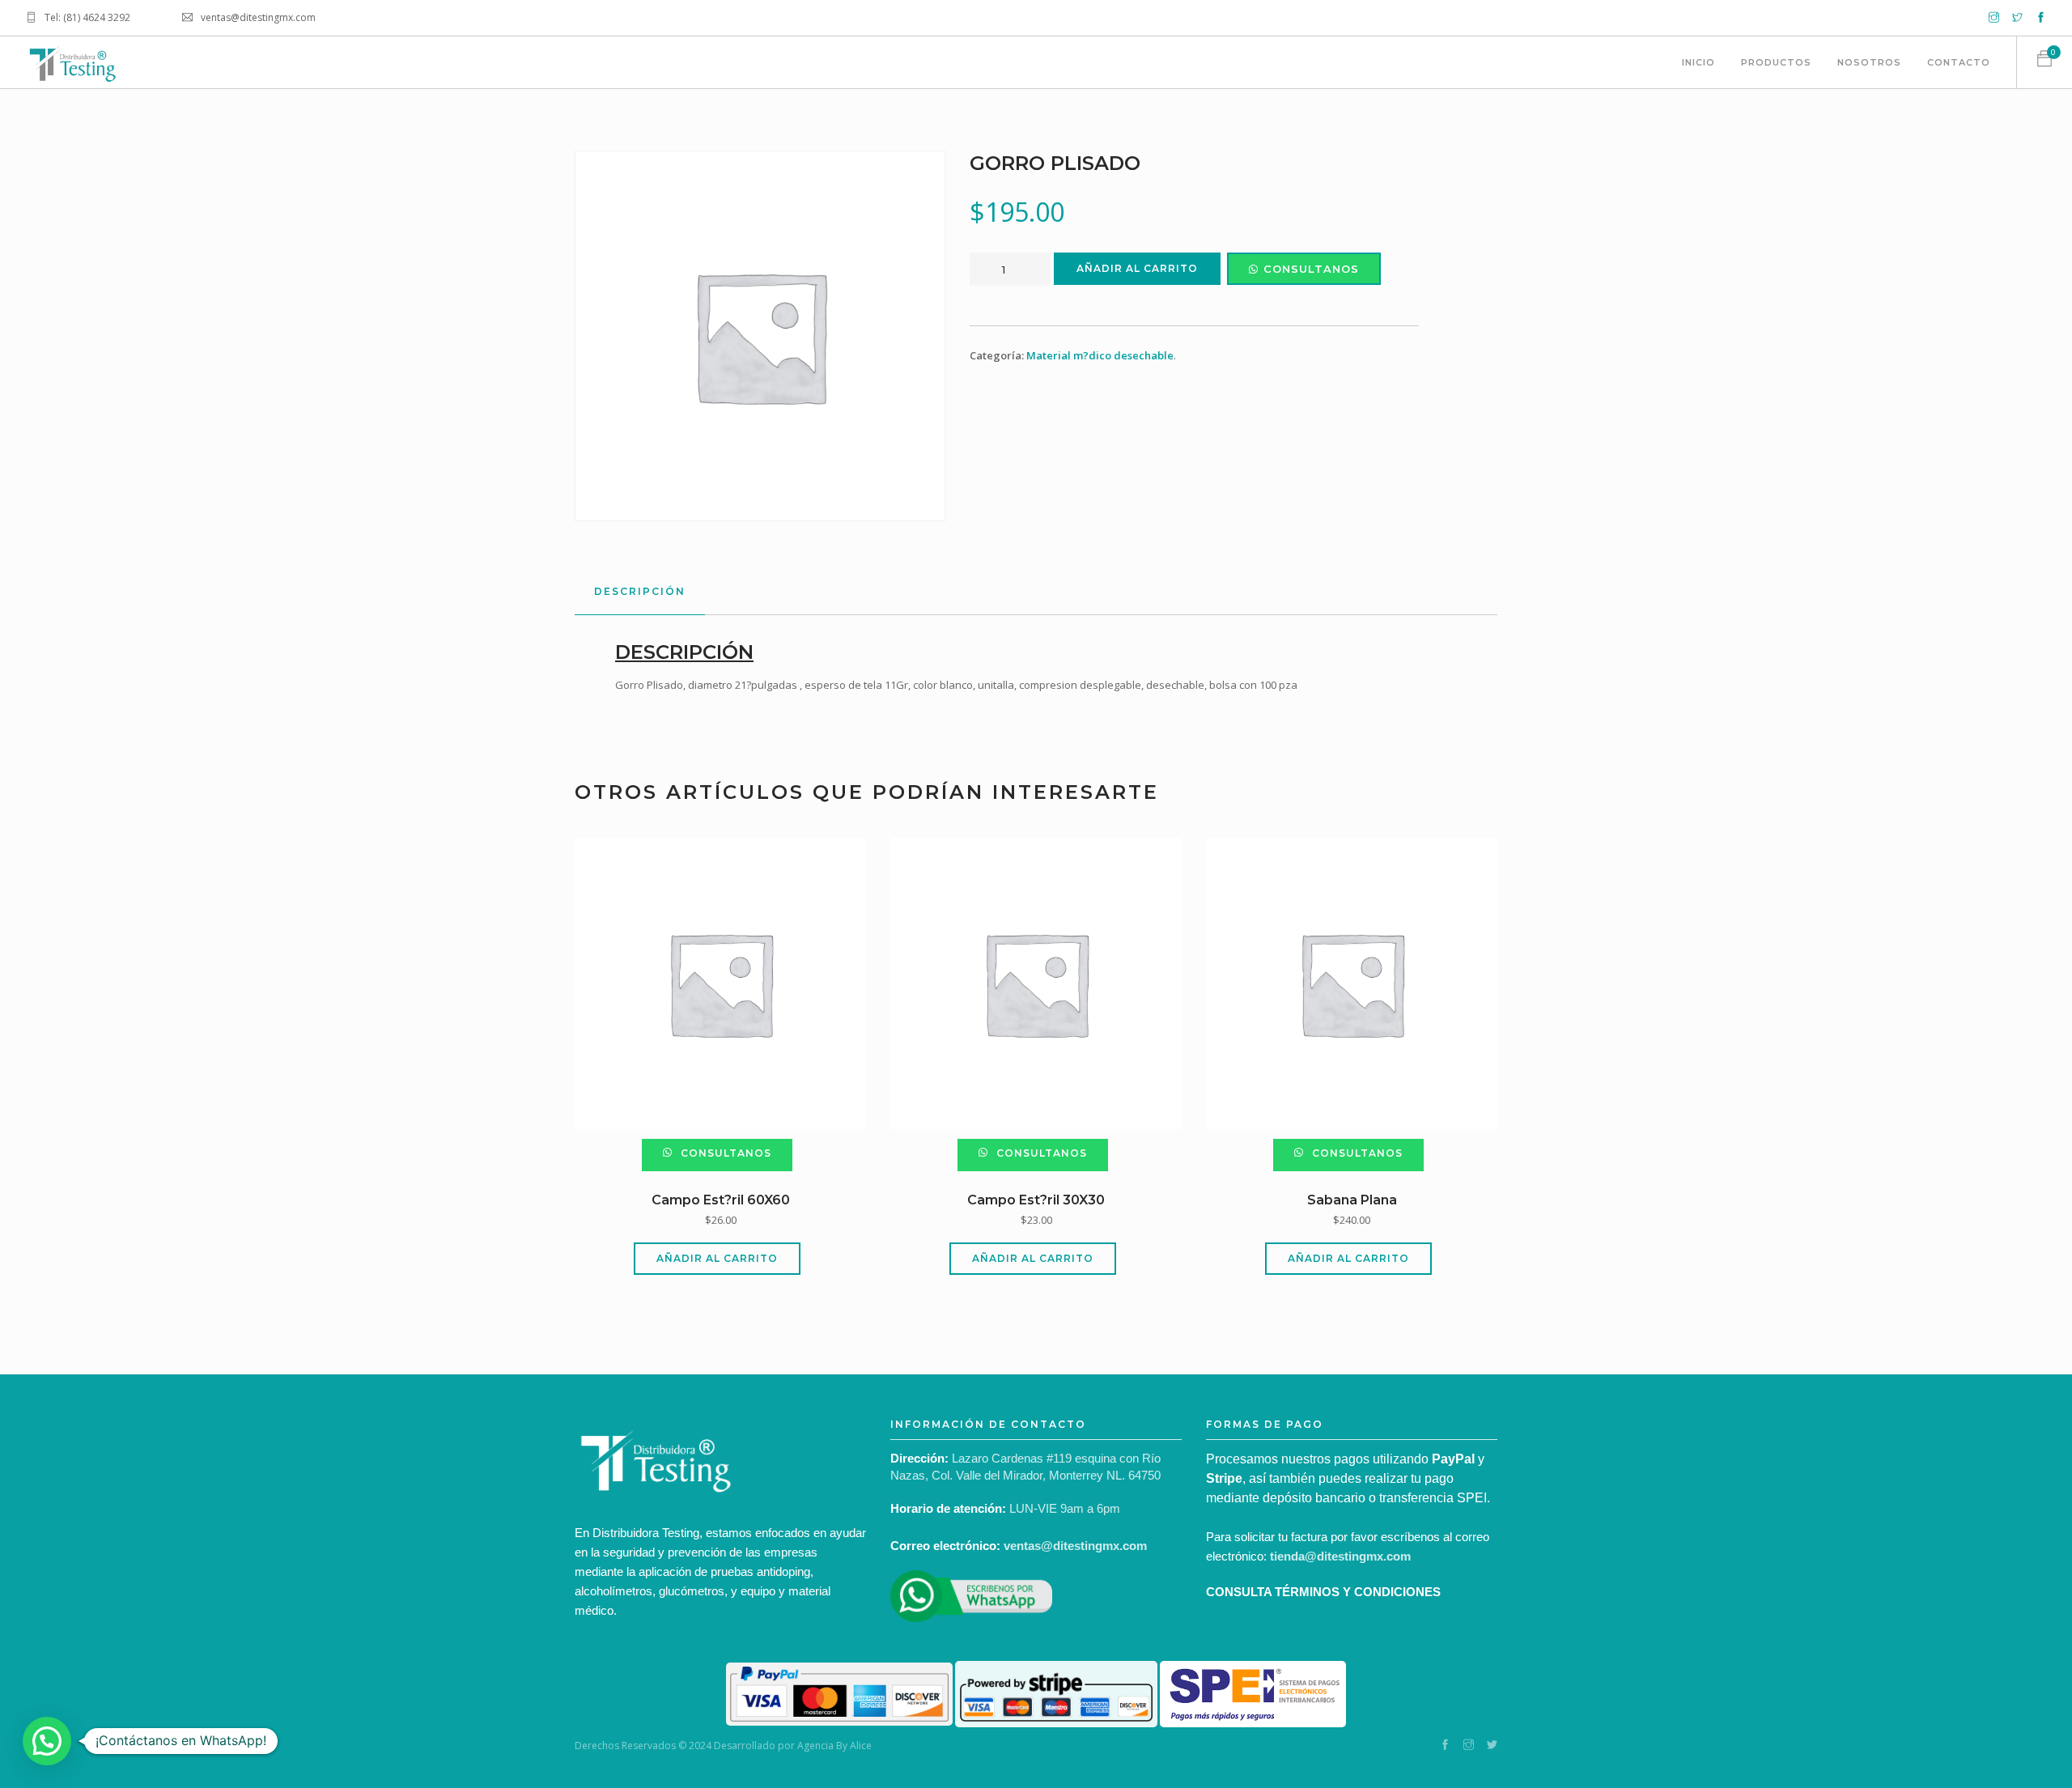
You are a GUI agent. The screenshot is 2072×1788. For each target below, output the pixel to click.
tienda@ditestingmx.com (1340, 1556)
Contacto (1959, 62)
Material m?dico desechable (1100, 355)
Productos (1776, 62)
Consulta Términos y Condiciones (1323, 1592)
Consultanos (1311, 269)
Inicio (1698, 62)
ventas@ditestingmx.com (1075, 1546)
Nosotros (1869, 62)
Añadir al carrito (1137, 268)
